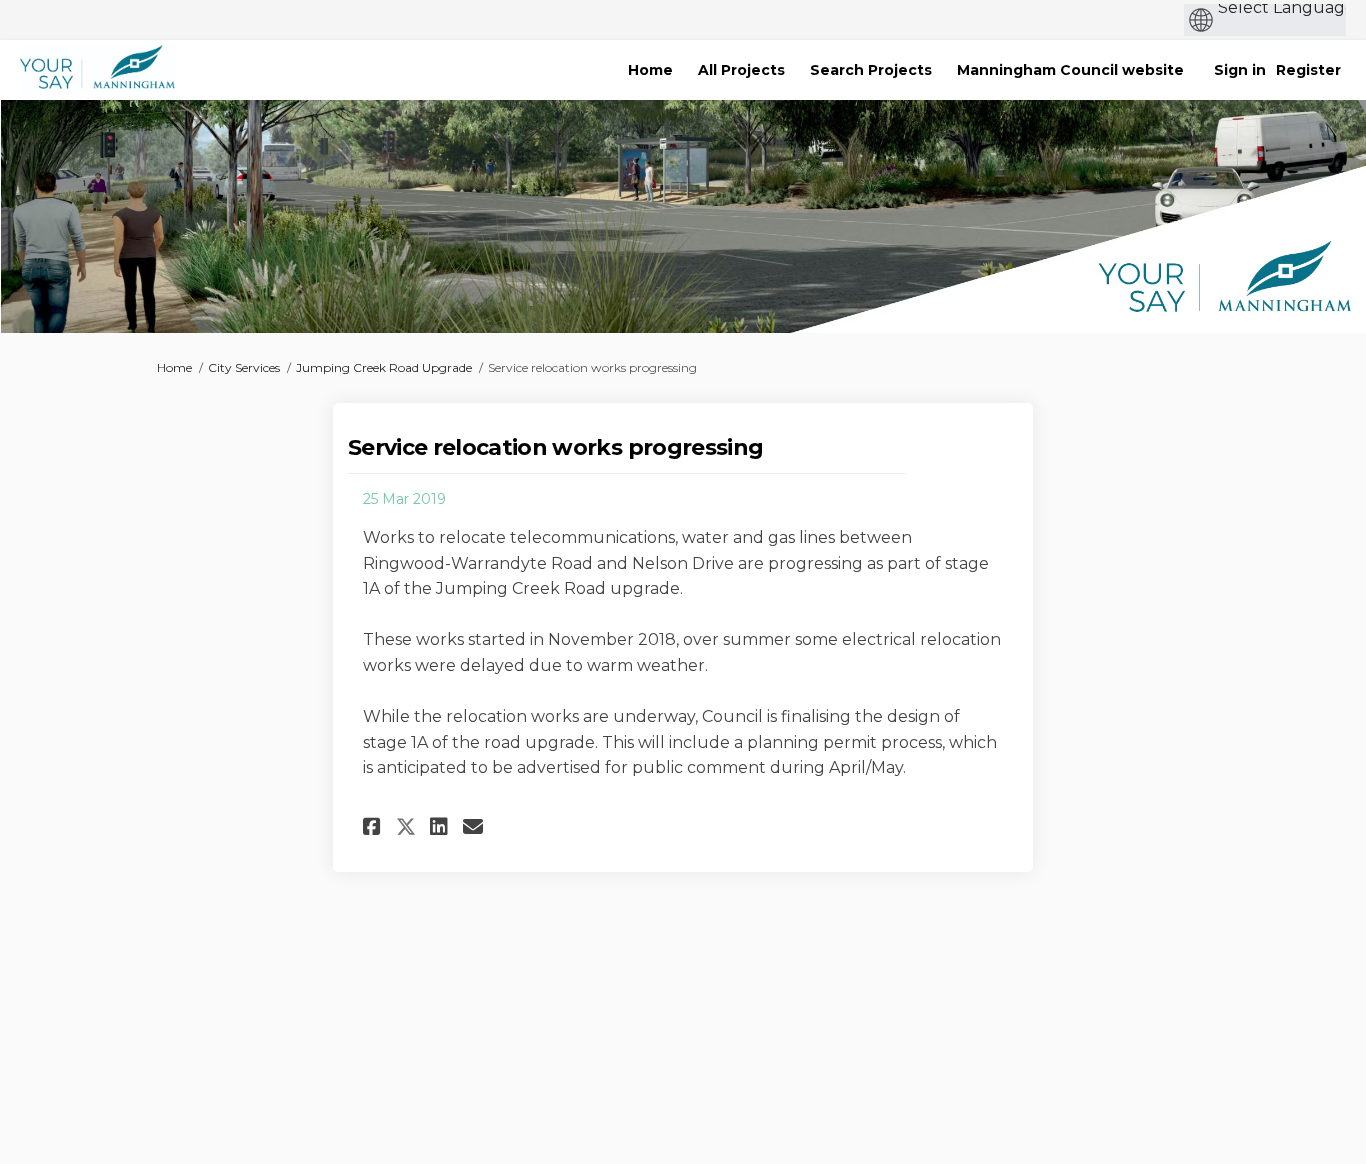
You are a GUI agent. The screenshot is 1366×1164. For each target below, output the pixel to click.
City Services (244, 367)
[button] (374, 826)
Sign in (1240, 70)
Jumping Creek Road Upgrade (384, 367)
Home (174, 367)
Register (1308, 70)
